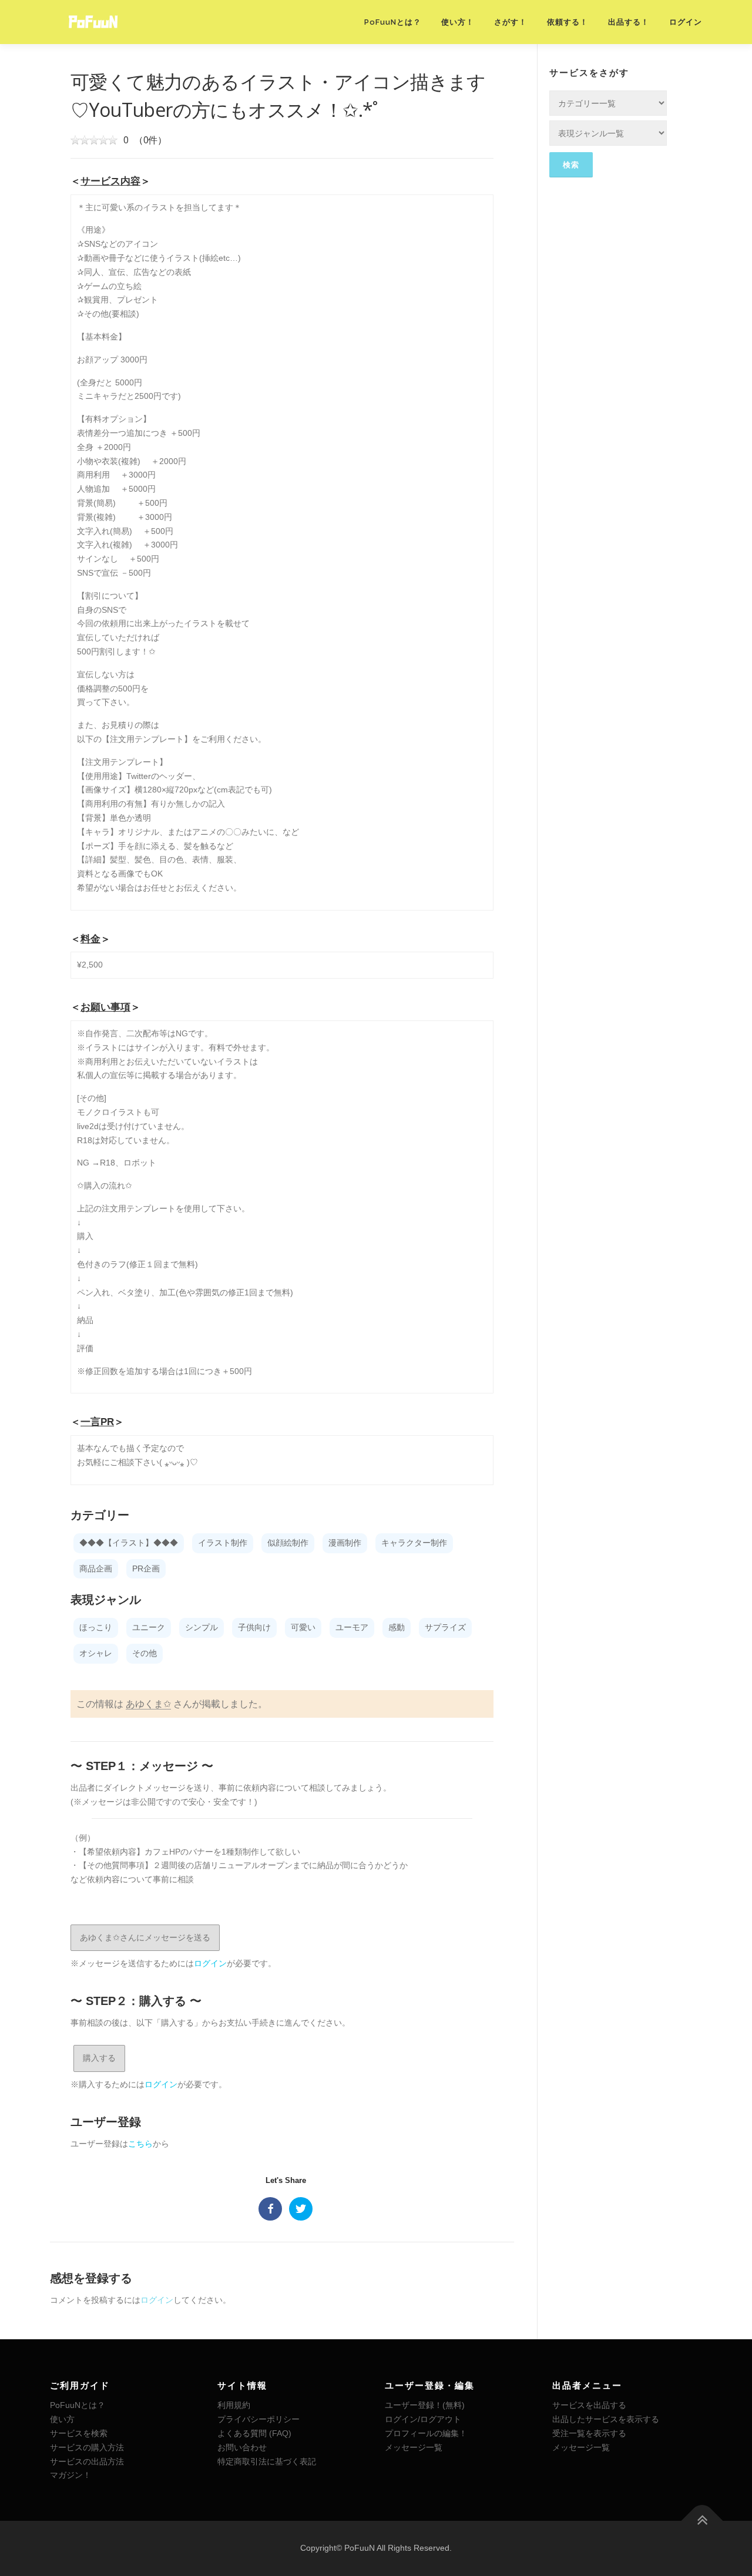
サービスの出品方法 (87, 2461)
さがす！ (511, 22)
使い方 (62, 2419)
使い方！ (458, 22)
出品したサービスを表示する (606, 2419)
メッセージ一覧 (414, 2447)
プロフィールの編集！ (426, 2433)
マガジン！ (70, 2475)
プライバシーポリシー (258, 2419)
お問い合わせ (242, 2447)
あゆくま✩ (148, 1704)
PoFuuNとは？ (393, 22)
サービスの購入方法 (87, 2447)
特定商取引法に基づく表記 (267, 2461)
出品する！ (629, 22)
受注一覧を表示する (589, 2433)
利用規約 (234, 2405)
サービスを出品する (589, 2405)
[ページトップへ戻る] (702, 2521)
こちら (140, 2144)
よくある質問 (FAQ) (254, 2433)
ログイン (686, 22)
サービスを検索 (79, 2433)
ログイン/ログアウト (423, 2419)
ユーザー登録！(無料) (425, 2405)
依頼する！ (568, 22)
